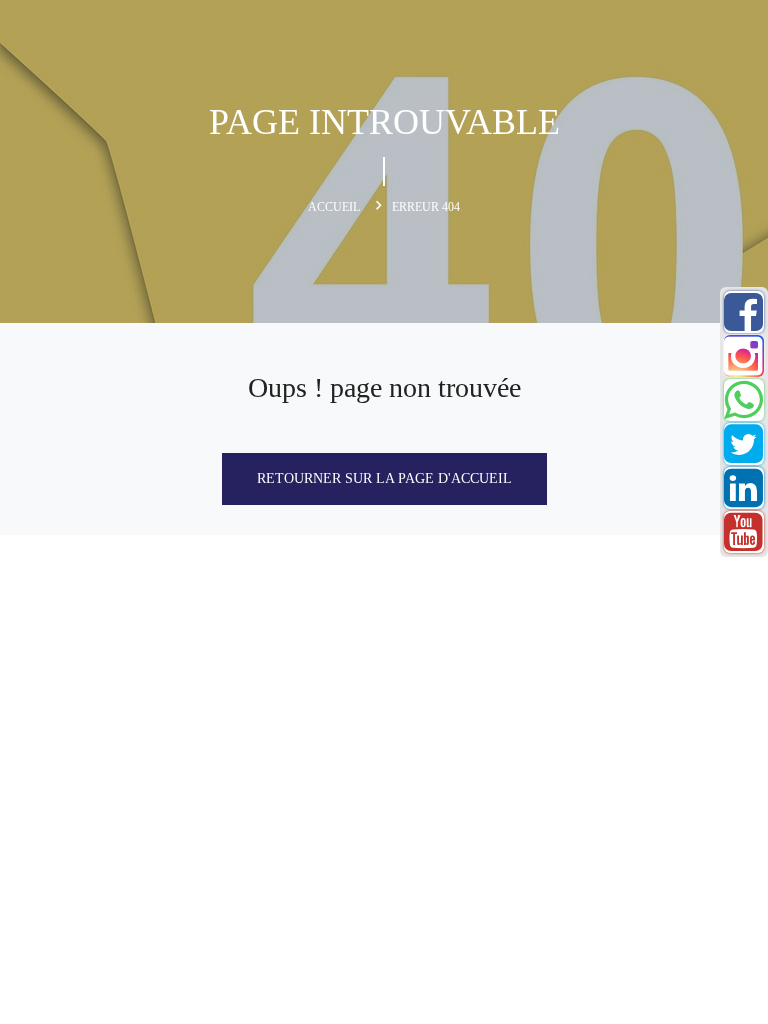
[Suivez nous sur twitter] (743, 455)
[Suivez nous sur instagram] (743, 367)
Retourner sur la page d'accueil (384, 478)
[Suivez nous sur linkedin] (743, 499)
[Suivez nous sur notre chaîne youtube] (743, 543)
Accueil (334, 207)
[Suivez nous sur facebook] (743, 323)
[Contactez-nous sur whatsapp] (743, 411)
